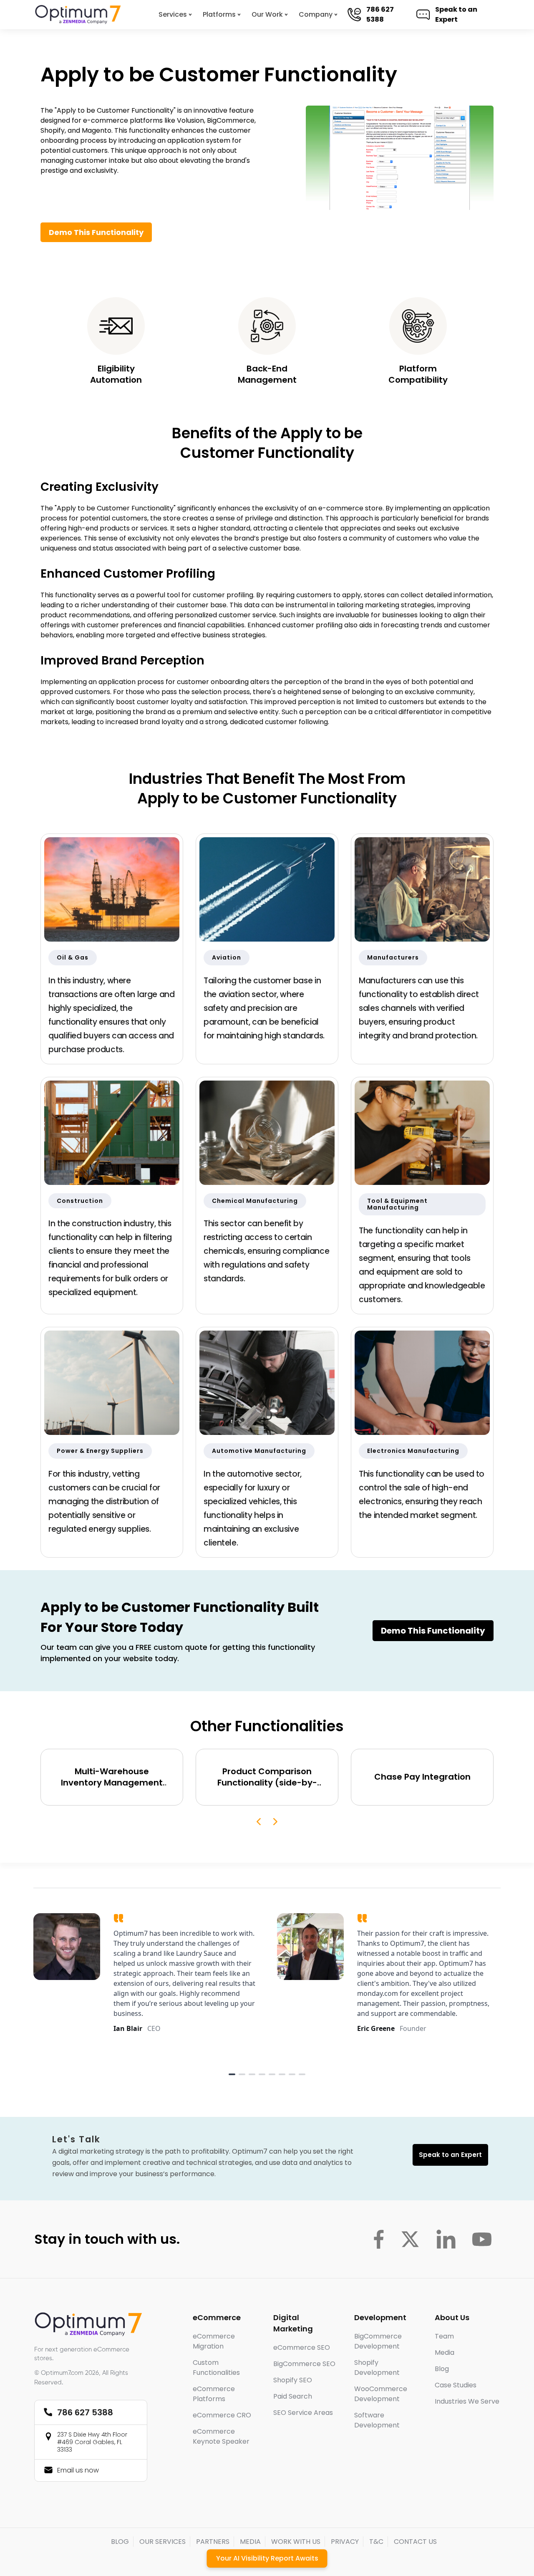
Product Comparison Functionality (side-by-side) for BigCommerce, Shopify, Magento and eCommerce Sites (267, 1777)
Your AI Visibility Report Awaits (267, 2558)
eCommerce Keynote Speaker (221, 2436)
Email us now (78, 2470)
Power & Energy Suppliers (100, 1451)
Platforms (219, 14)
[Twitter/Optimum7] (410, 2239)
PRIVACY (345, 2542)
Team (444, 2336)
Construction (80, 1201)
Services (173, 14)
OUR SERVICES (162, 2542)
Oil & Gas (73, 957)
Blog (442, 2369)
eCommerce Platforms (214, 2394)
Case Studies (456, 2385)
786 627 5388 (380, 14)
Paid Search (293, 2396)
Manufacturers (393, 957)
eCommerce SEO (302, 2347)
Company (316, 14)
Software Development (377, 2420)
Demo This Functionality (96, 232)
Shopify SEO (293, 2380)
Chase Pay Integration (422, 1777)
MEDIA (250, 2542)
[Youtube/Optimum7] (482, 2239)
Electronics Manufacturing (413, 1451)
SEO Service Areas (303, 2413)
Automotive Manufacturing (259, 1451)
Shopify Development (377, 2368)
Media (445, 2352)
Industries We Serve (467, 2401)
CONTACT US (415, 2542)
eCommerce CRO (222, 2415)
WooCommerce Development (381, 2394)
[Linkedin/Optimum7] (446, 2239)
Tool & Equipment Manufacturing (397, 1204)
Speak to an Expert (456, 14)
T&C (376, 2542)
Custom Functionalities (216, 2368)
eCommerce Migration (214, 2341)
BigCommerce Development (378, 2341)
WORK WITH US (296, 2542)
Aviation (227, 957)
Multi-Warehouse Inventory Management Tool (112, 1777)
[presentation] (259, 1822)
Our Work (267, 14)
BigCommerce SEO (304, 2364)
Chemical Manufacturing (255, 1201)
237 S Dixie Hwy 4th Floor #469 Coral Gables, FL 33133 (92, 2442)
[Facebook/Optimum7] (379, 2239)
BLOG (120, 2542)
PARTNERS (213, 2542)
